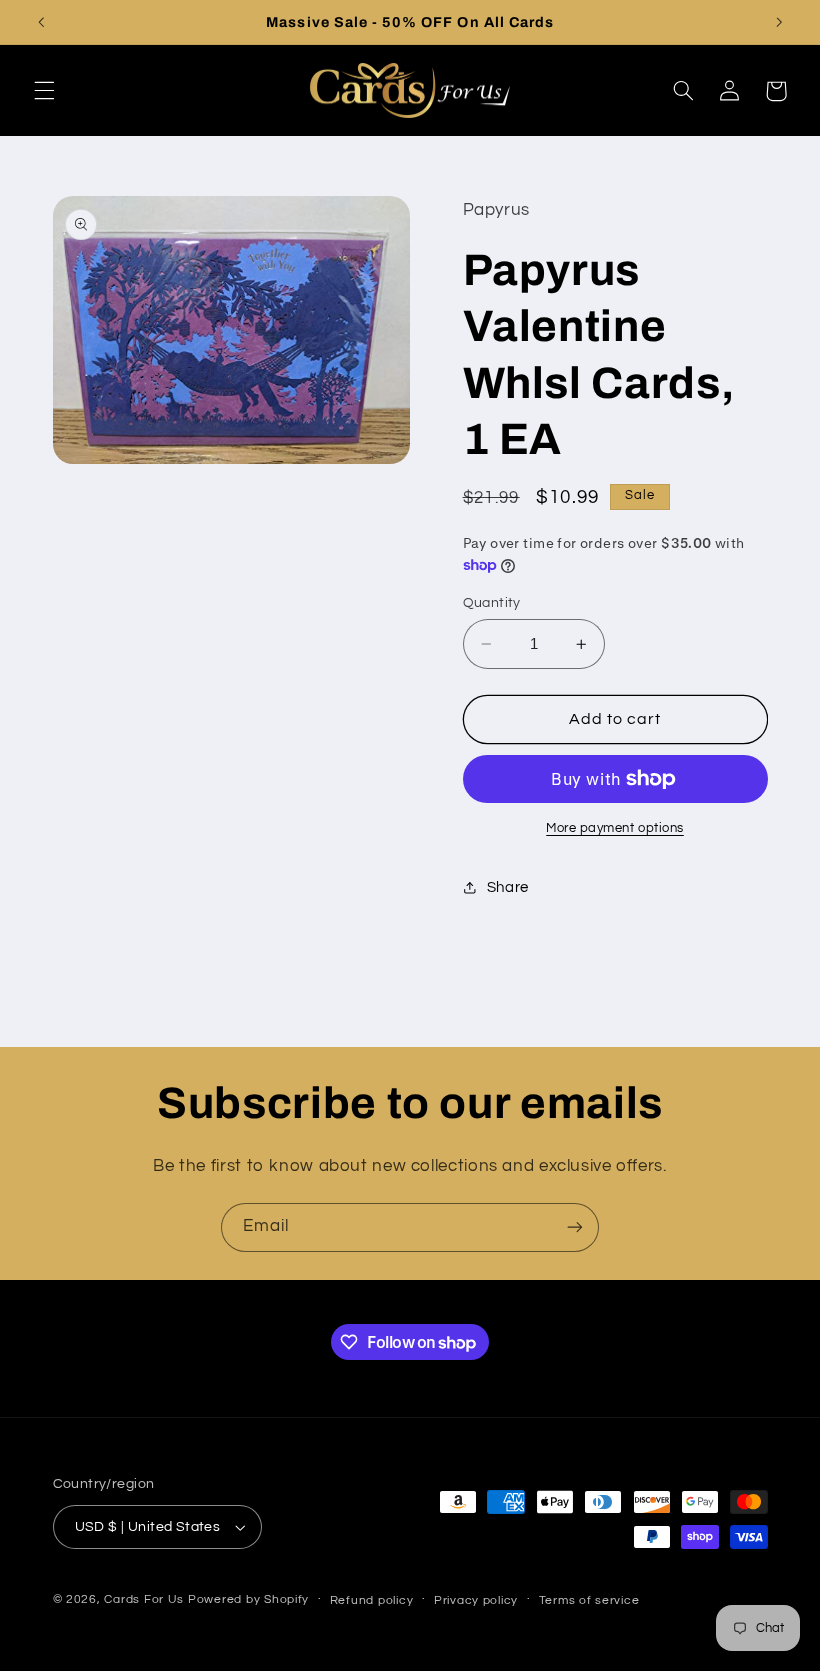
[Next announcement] (779, 22)
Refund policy (372, 1600)
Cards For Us (144, 1599)
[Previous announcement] (41, 22)
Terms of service (589, 1600)
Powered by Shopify (248, 1599)
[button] (44, 91)
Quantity (492, 603)
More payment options (615, 828)
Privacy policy (476, 1600)
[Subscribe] (575, 1227)
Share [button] (508, 887)
